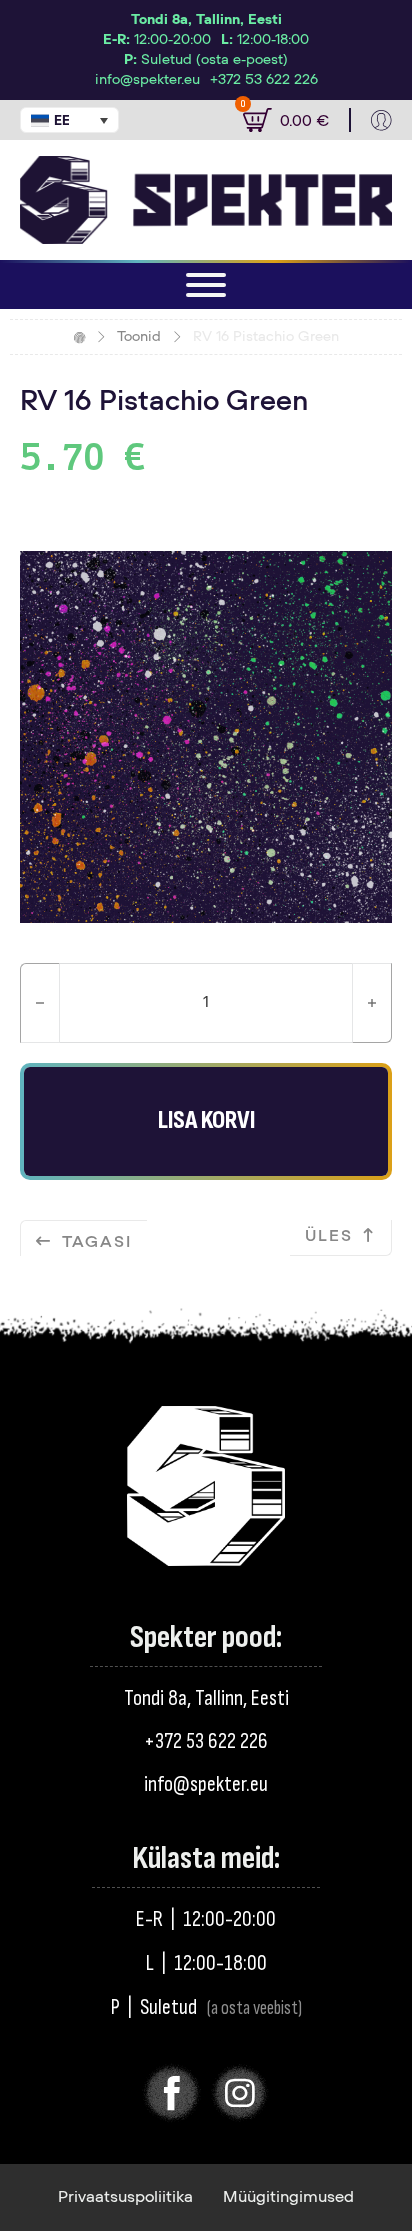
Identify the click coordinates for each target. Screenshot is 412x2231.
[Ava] (206, 285)
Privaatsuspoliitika (125, 2197)
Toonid (139, 337)
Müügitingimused (288, 2197)
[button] (69, 120)
